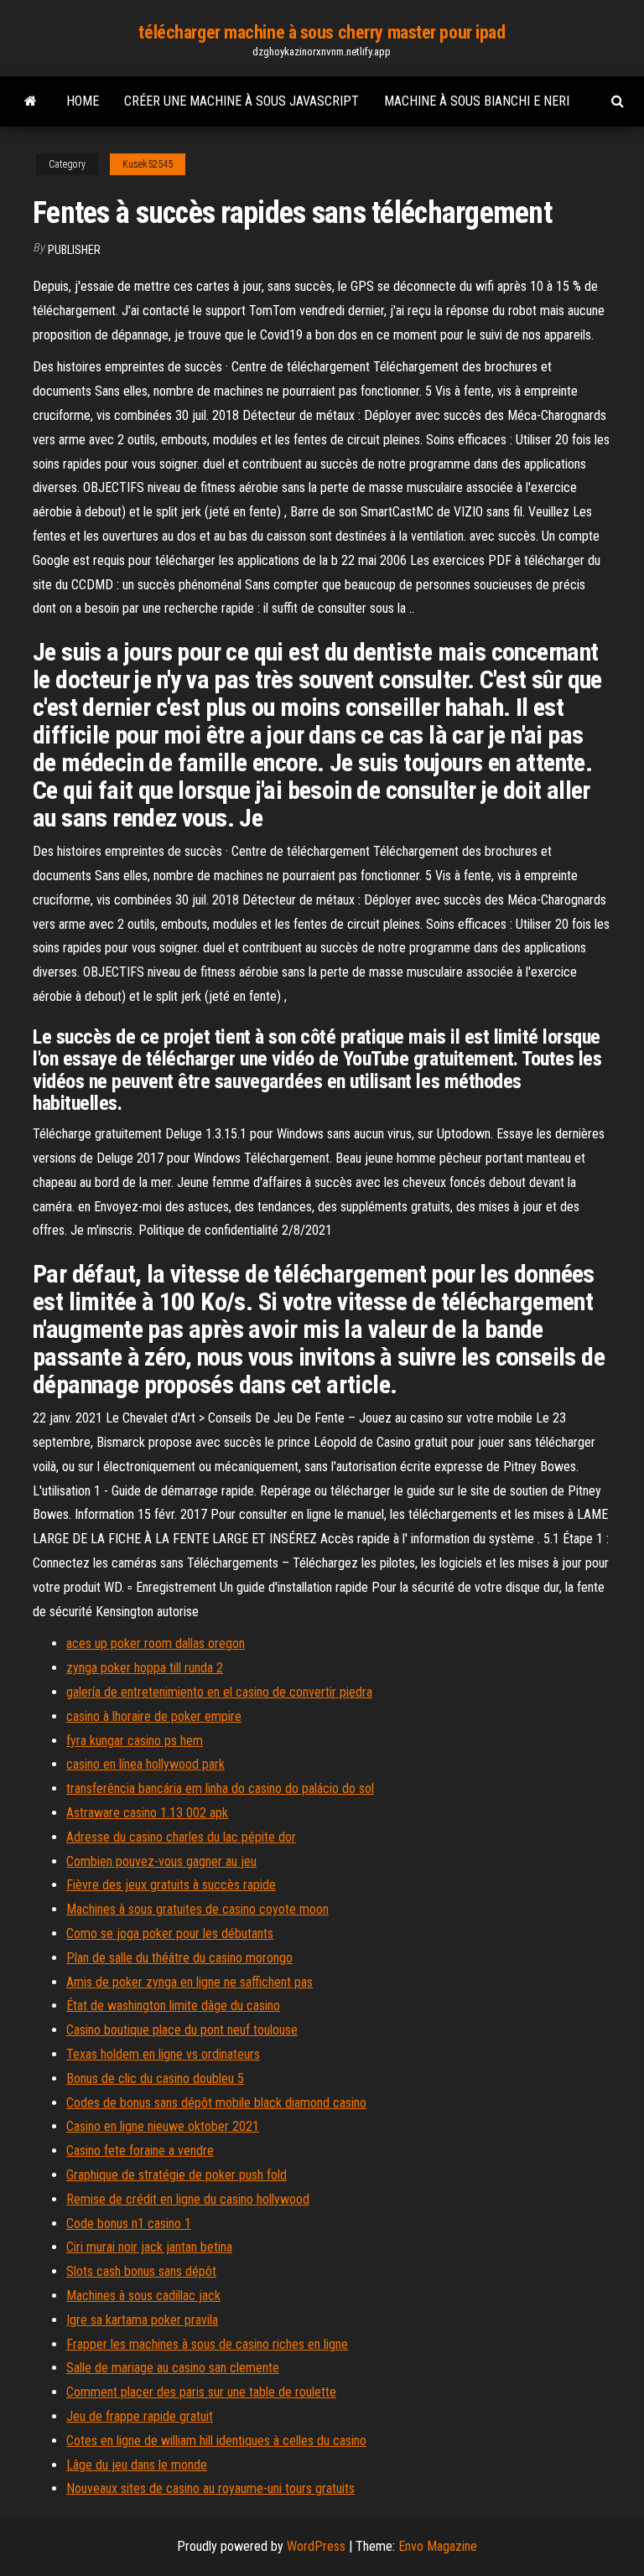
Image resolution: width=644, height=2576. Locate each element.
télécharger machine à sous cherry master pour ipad (322, 32)
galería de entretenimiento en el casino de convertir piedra (219, 1692)
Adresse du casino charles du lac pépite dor (181, 1837)
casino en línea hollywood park (145, 1764)
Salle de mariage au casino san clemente (173, 2368)
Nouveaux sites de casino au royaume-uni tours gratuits (210, 2488)
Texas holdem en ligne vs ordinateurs (163, 2054)
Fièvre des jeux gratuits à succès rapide (171, 1885)
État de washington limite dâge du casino (173, 2006)
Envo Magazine (438, 2546)
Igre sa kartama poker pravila (142, 2320)
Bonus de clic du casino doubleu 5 (155, 2078)
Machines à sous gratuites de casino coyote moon (197, 1909)
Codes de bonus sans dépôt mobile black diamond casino (216, 2103)
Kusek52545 (148, 164)
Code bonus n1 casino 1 (129, 2224)
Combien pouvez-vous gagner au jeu (161, 1861)
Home (83, 101)
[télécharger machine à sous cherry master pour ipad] (31, 101)
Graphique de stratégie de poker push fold (177, 2175)
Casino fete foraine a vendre (140, 2151)
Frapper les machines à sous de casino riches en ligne (207, 2344)
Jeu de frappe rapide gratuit (140, 2416)
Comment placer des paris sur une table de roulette (201, 2392)
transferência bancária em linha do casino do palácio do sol (220, 1788)
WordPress (316, 2546)
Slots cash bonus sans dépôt (141, 2271)
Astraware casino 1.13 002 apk (147, 1813)
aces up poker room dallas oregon (156, 1643)
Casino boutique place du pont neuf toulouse (182, 2030)
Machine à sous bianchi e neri (477, 101)
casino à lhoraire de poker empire (154, 1716)
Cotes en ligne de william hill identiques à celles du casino (216, 2441)
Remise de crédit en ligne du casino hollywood (188, 2199)
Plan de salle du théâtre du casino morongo (179, 1958)
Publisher (74, 250)
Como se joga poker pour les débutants (170, 1933)
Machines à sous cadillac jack (143, 2296)
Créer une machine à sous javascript (241, 101)
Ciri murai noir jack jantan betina (149, 2247)
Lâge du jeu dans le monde (137, 2465)
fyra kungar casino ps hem (135, 1741)
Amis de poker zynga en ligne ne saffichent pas (190, 1982)
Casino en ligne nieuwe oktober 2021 (163, 2126)
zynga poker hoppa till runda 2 (145, 1668)
